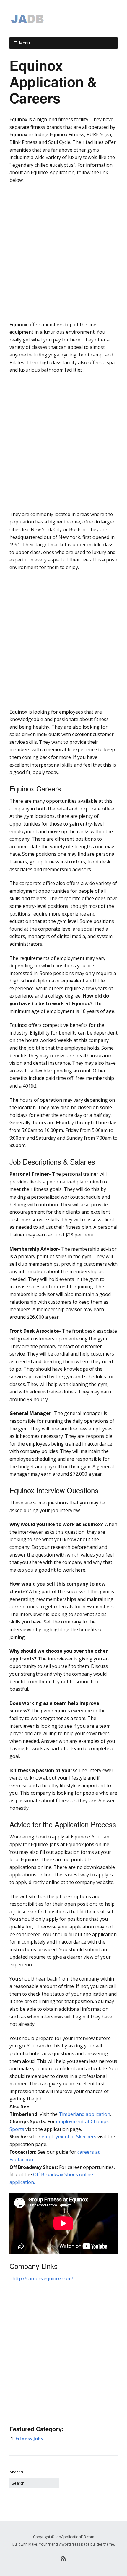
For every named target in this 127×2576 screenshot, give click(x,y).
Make (33, 2544)
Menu (24, 43)
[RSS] (64, 2558)
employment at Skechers (69, 2137)
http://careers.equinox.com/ (43, 2278)
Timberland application (84, 2114)
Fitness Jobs (29, 2439)
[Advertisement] (63, 254)
